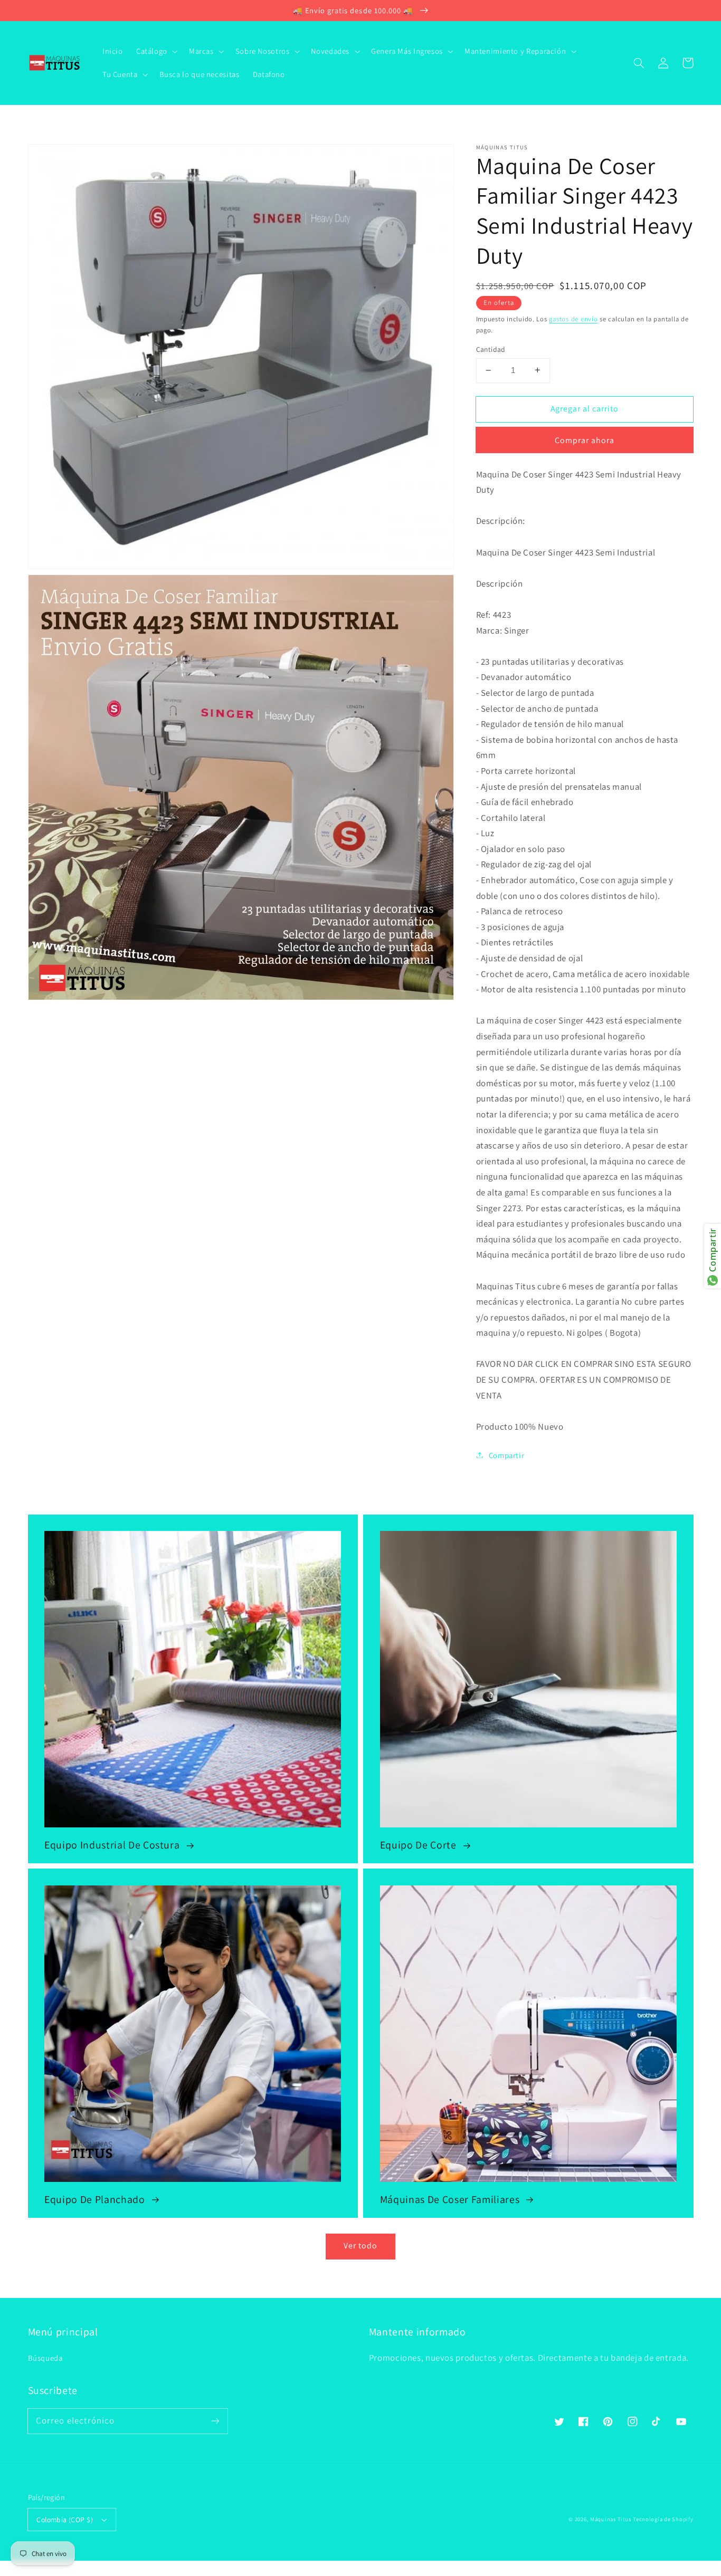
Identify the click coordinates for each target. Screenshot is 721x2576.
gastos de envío (573, 318)
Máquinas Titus (610, 2519)
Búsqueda (45, 2358)
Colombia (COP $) (65, 2520)
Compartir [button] (507, 1455)
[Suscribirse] (215, 2421)
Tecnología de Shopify (663, 2519)
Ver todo (360, 2245)
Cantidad (491, 349)
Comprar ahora (585, 440)
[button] (639, 63)
